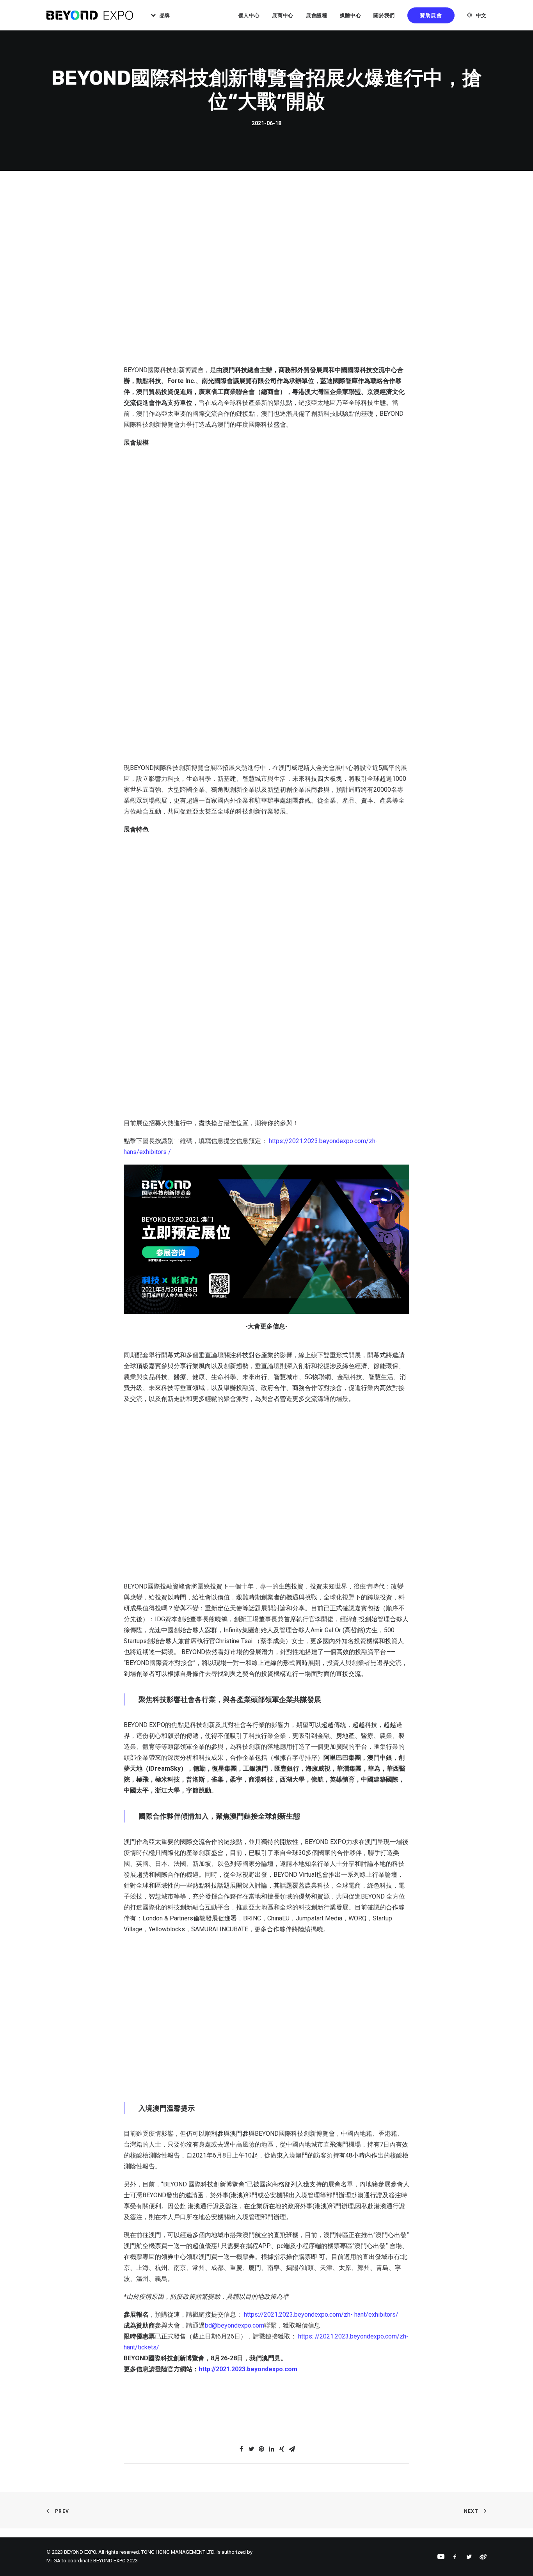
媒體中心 (351, 15)
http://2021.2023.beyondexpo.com (248, 2369)
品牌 (165, 15)
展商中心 (283, 15)
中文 (481, 15)
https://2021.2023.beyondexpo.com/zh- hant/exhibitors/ (321, 2314)
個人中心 (249, 15)
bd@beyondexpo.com (235, 2325)
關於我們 (384, 15)
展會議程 (317, 15)
